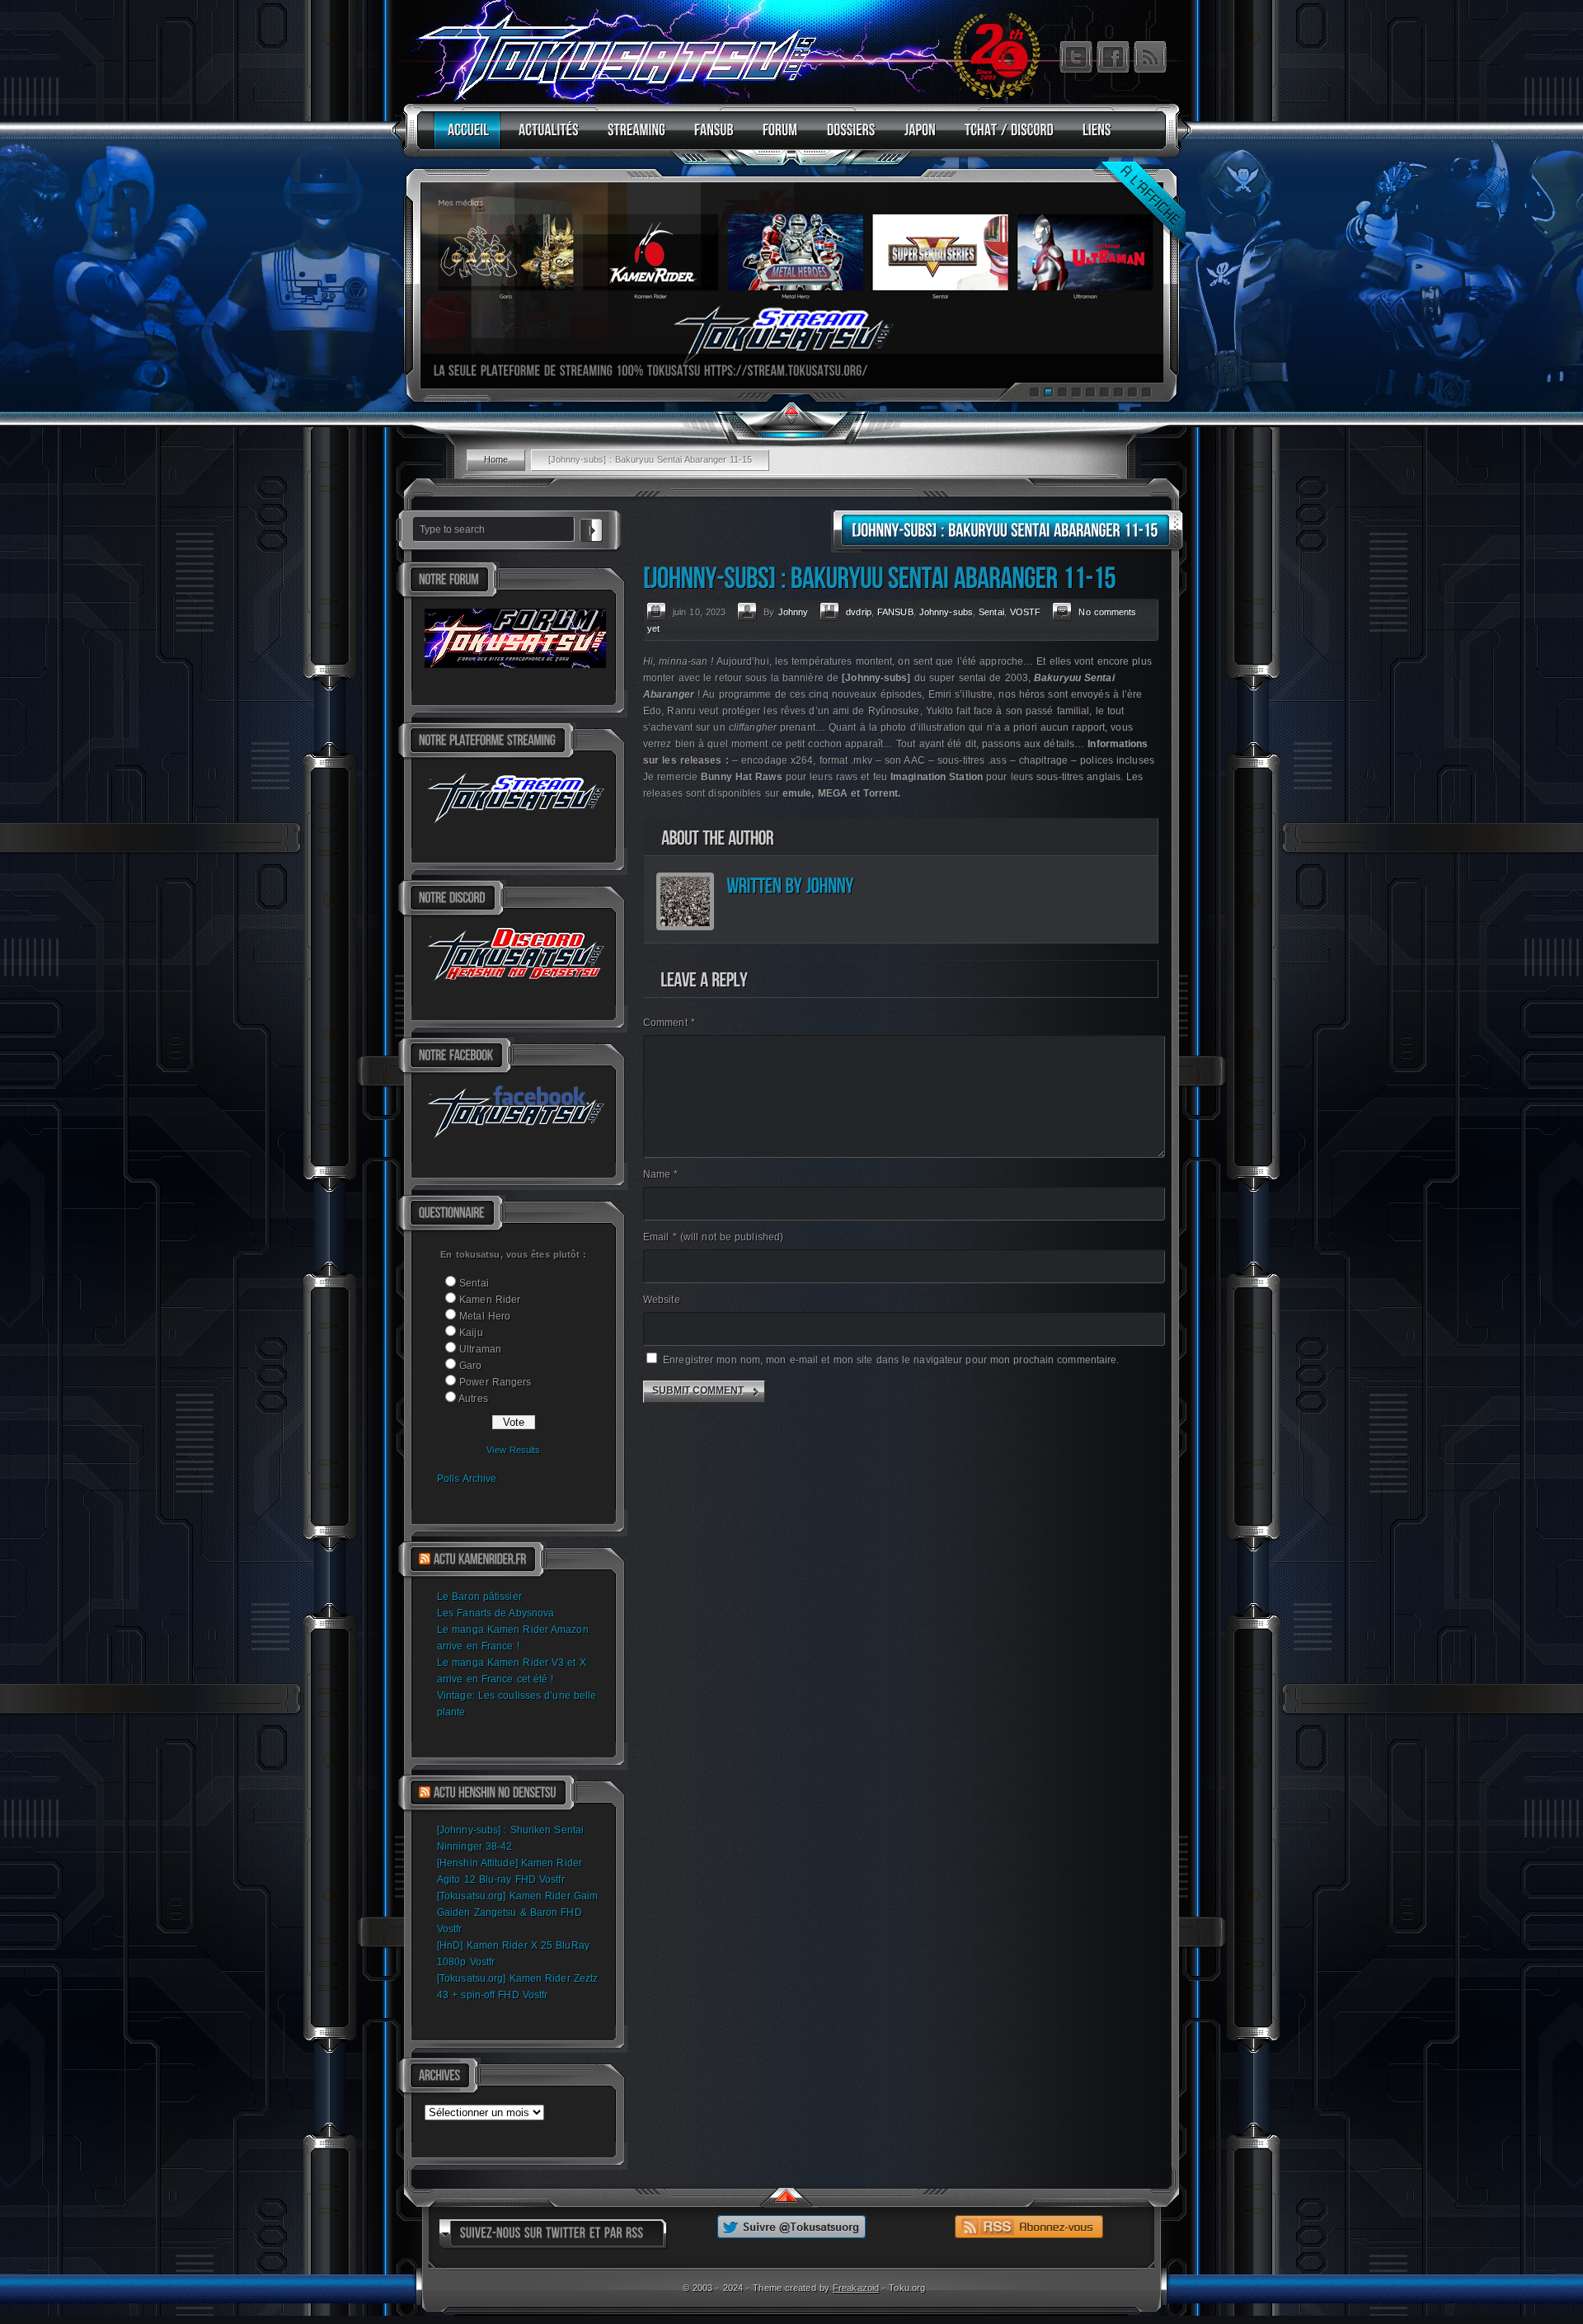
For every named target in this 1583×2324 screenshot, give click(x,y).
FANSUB (895, 612)
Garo (470, 1366)
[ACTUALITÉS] (545, 137)
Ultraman (480, 1349)
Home (496, 459)
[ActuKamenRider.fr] (480, 1560)
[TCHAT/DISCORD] (1005, 137)
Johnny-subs (946, 612)
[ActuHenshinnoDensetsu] (495, 1793)
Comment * (669, 1023)
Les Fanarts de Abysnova (496, 1613)
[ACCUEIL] (465, 137)
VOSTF (1026, 612)
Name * (661, 1174)
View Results (513, 1450)
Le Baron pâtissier (479, 1597)
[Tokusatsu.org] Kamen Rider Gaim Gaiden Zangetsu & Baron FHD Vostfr (517, 1912)
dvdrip (859, 612)
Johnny (794, 612)
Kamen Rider (490, 1300)
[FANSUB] (710, 137)
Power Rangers (495, 1382)
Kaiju (471, 1333)
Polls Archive (467, 1479)
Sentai (474, 1283)
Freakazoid (856, 2288)
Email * (713, 1237)
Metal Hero (485, 1316)
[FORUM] (776, 137)
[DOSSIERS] (847, 137)
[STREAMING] (632, 137)
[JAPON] (916, 137)
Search (591, 528)
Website (662, 1300)
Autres (473, 1399)
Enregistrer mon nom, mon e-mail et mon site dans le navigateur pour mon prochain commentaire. (891, 1360)
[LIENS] (1093, 137)
